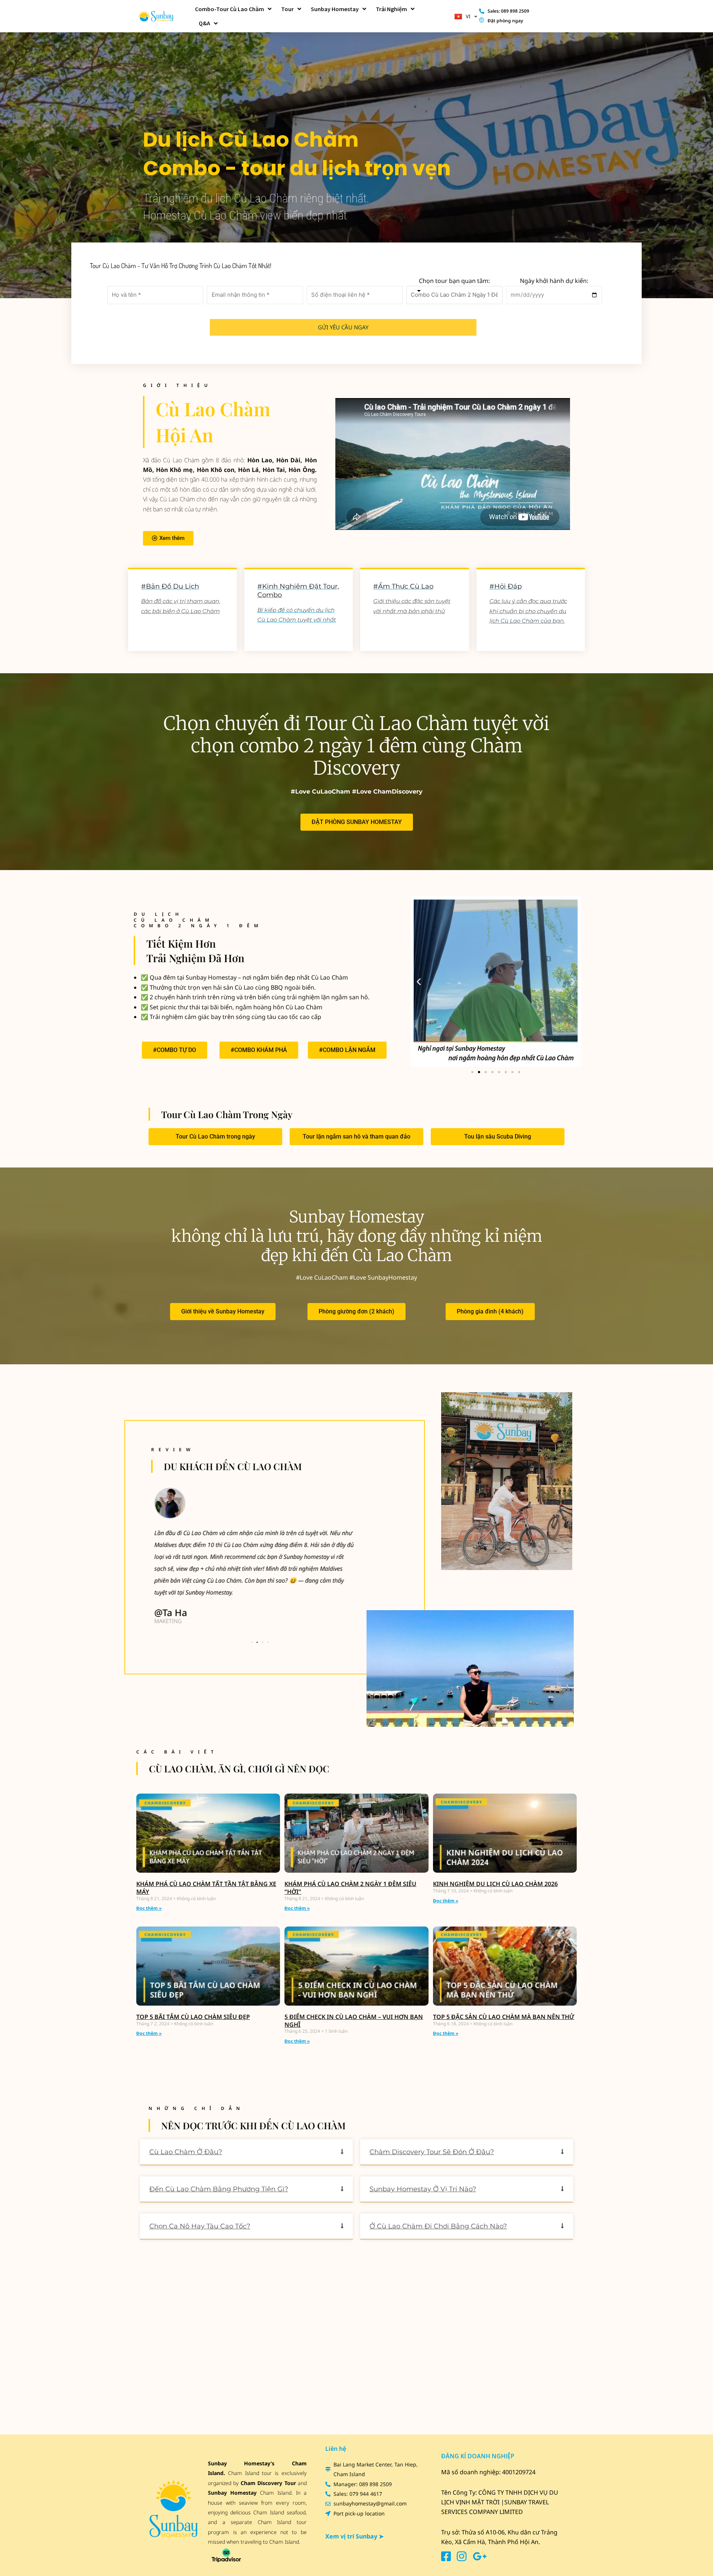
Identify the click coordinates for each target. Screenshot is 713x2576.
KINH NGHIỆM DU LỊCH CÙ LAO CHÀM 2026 (495, 1884)
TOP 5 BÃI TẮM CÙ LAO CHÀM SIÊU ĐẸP (193, 2017)
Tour (287, 9)
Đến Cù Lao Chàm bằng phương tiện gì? (219, 2189)
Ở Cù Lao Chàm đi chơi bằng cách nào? (438, 2226)
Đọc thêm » (149, 1908)
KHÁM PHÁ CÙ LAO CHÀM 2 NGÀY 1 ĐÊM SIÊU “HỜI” (350, 1888)
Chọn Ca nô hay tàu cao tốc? (200, 2226)
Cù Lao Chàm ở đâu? (186, 2152)
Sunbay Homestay (335, 9)
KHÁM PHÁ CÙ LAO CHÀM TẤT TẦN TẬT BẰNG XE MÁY (206, 1888)
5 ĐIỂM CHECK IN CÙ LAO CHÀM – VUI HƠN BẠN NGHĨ (354, 2021)
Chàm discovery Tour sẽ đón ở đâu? (432, 2152)
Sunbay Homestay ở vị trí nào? (423, 2189)
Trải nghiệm (391, 9)
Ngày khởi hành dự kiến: (554, 281)
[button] (419, 981)
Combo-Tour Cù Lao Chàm (229, 9)
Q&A (204, 23)
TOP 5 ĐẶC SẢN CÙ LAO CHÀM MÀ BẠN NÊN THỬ (504, 2017)
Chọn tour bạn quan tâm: (454, 281)
